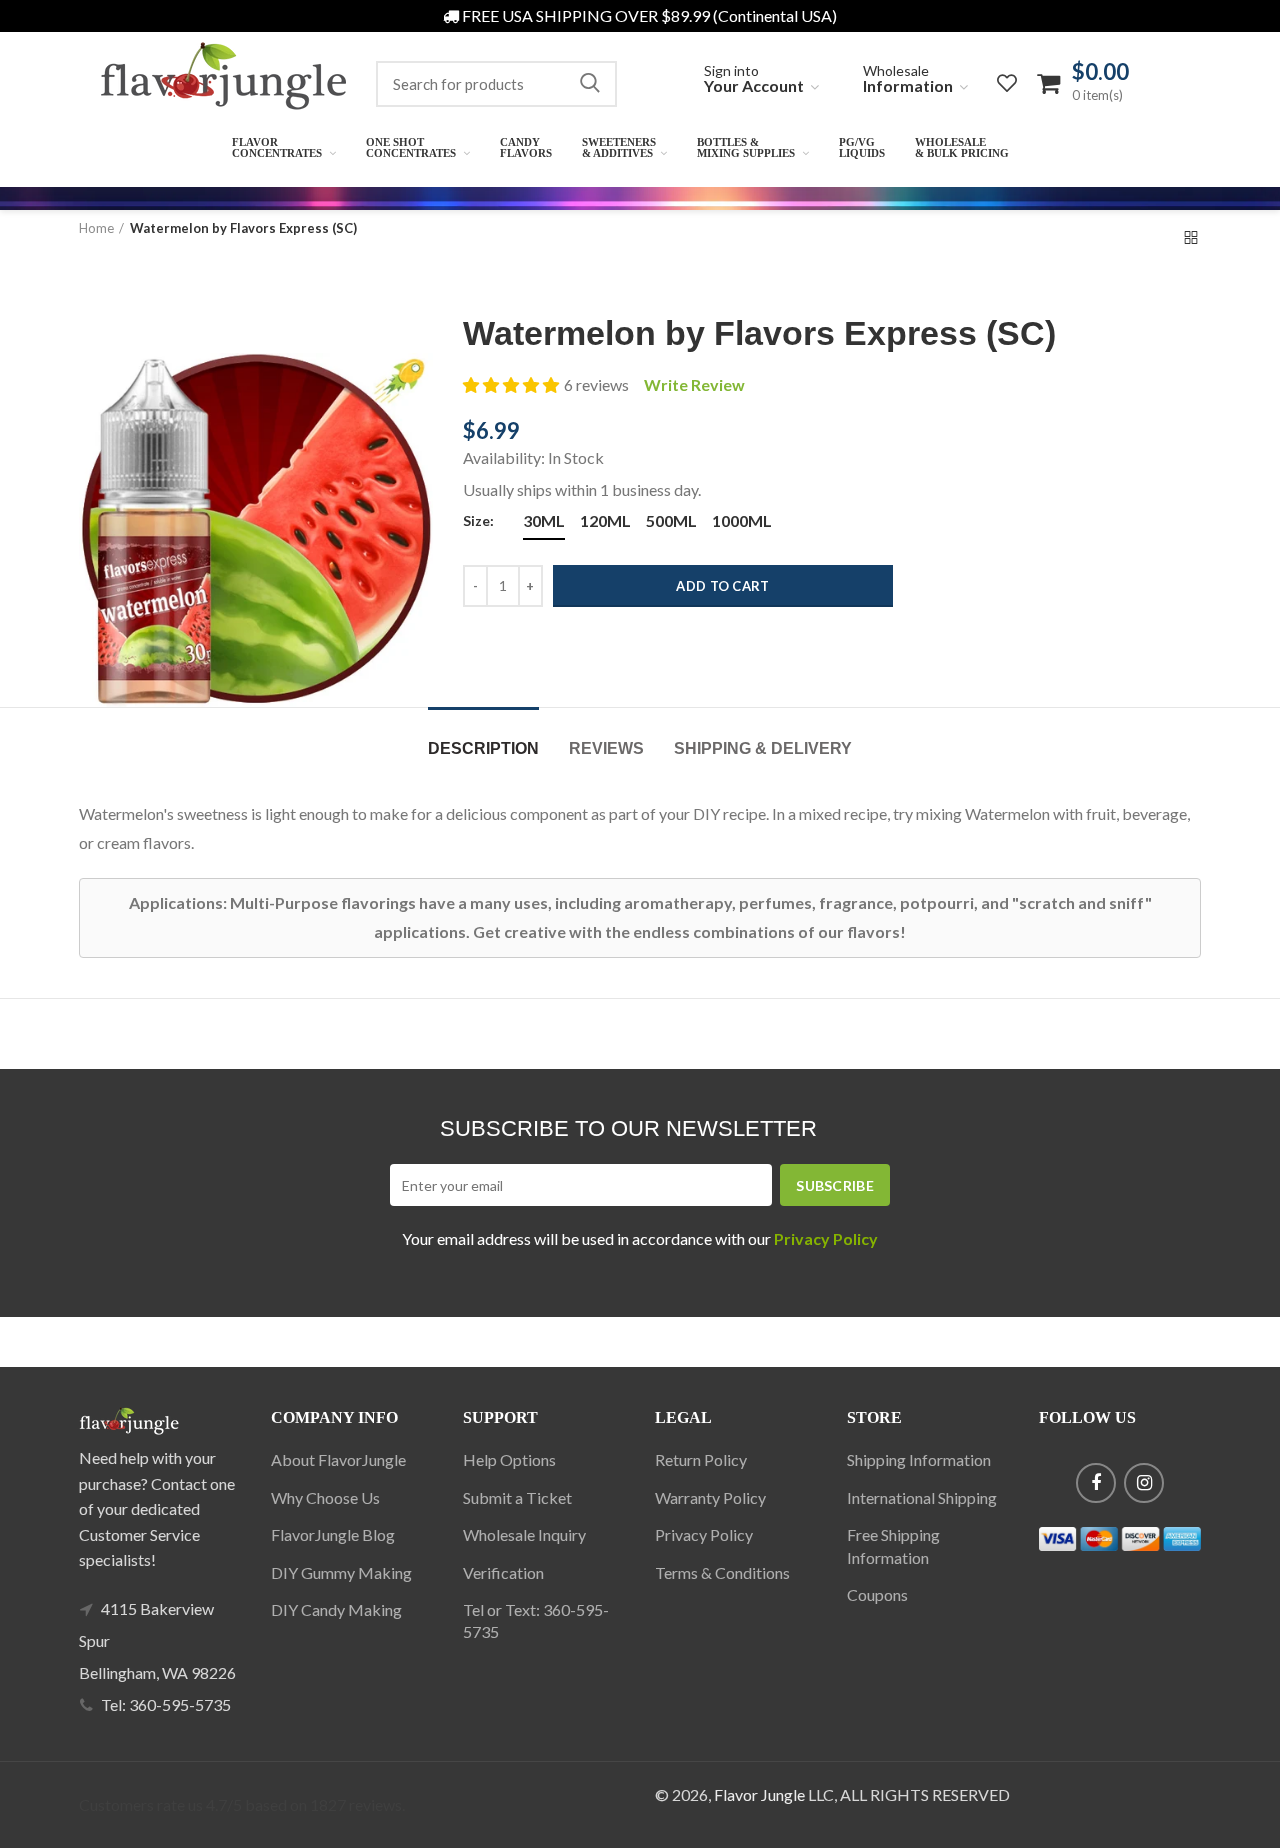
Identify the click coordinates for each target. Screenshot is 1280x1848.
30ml (544, 520)
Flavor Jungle (759, 1794)
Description (483, 748)
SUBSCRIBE (835, 1185)
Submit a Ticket (517, 1497)
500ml (671, 520)
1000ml (742, 520)
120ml (605, 520)
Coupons (877, 1594)
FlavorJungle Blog (333, 1534)
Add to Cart (722, 586)
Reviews (606, 748)
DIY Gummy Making (341, 1572)
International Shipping (922, 1497)
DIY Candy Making (336, 1609)
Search (590, 84)
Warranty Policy (710, 1497)
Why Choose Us (325, 1497)
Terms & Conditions (722, 1572)
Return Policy (701, 1459)
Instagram (1144, 1483)
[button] (511, 385)
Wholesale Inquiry (524, 1534)
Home (96, 228)
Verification (503, 1572)
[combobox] (496, 84)
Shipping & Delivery (763, 748)
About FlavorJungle (338, 1459)
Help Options (509, 1459)
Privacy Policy (704, 1534)
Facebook (1096, 1483)
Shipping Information (919, 1459)
